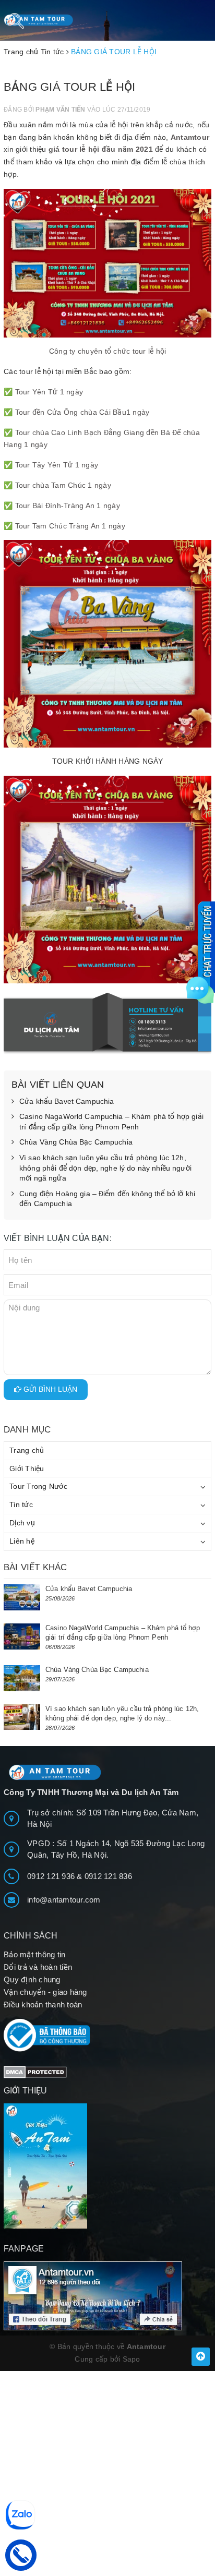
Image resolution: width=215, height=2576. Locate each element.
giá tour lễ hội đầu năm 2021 (101, 149)
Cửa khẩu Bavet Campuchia (67, 1101)
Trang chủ (27, 1450)
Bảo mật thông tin (34, 1954)
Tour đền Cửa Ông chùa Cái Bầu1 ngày (82, 412)
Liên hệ (22, 1541)
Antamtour (190, 137)
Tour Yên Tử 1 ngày (49, 392)
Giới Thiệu (27, 1468)
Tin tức (21, 1504)
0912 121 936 (52, 1876)
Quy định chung (32, 1979)
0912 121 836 (108, 1876)
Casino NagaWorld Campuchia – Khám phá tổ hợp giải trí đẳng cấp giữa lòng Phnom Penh (111, 1122)
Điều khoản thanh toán (43, 2005)
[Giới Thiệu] (107, 2166)
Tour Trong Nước (38, 1486)
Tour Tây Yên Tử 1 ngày (57, 465)
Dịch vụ (22, 1523)
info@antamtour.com (64, 1900)
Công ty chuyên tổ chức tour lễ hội (108, 351)
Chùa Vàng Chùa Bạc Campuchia (76, 1142)
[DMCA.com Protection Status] (35, 2071)
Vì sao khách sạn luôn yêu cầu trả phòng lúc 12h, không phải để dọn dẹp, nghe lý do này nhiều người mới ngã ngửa (105, 1168)
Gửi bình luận (49, 1389)
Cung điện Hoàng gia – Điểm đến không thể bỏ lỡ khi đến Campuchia (107, 1199)
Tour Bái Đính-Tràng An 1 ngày (68, 505)
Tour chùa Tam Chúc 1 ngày (63, 485)
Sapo (132, 2359)
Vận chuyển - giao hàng (45, 1992)
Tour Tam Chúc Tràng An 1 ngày (70, 526)
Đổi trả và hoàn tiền (38, 1967)
